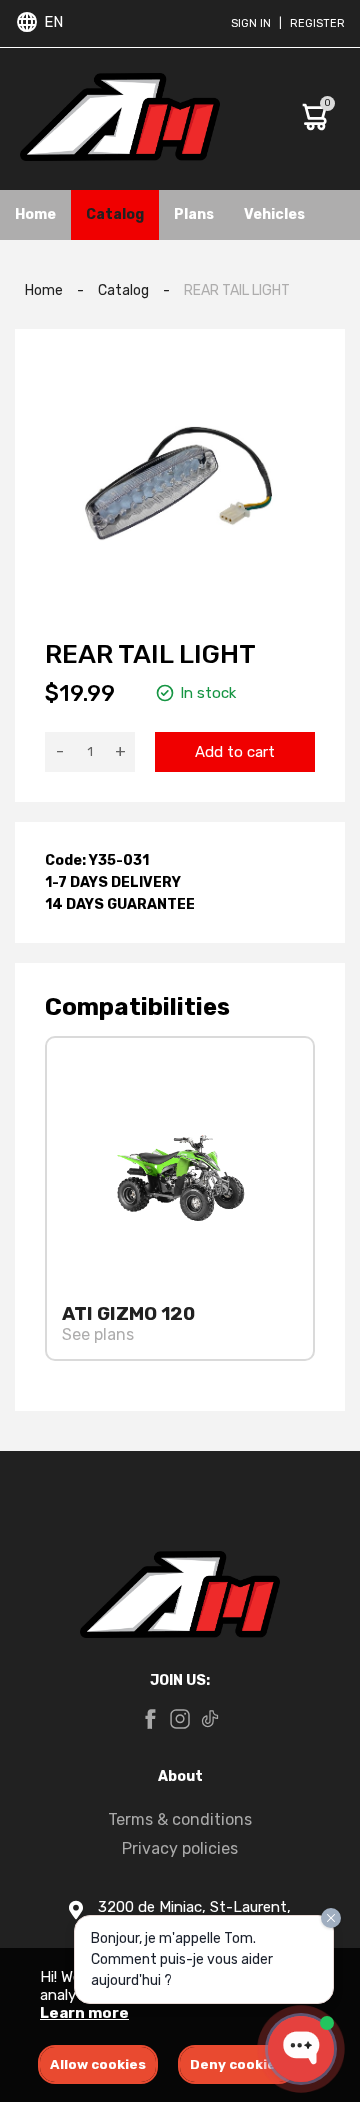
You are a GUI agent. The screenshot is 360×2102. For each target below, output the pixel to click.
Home (35, 214)
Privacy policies (180, 1848)
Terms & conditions (180, 1819)
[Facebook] (150, 1721)
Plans (194, 214)
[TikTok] (210, 1721)
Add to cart (235, 752)
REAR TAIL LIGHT (237, 290)
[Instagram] (180, 1721)
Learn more (84, 2013)
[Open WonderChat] (301, 2049)
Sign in (251, 23)
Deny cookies (237, 2064)
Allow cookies (98, 2064)
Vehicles (274, 214)
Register (317, 23)
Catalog (115, 214)
